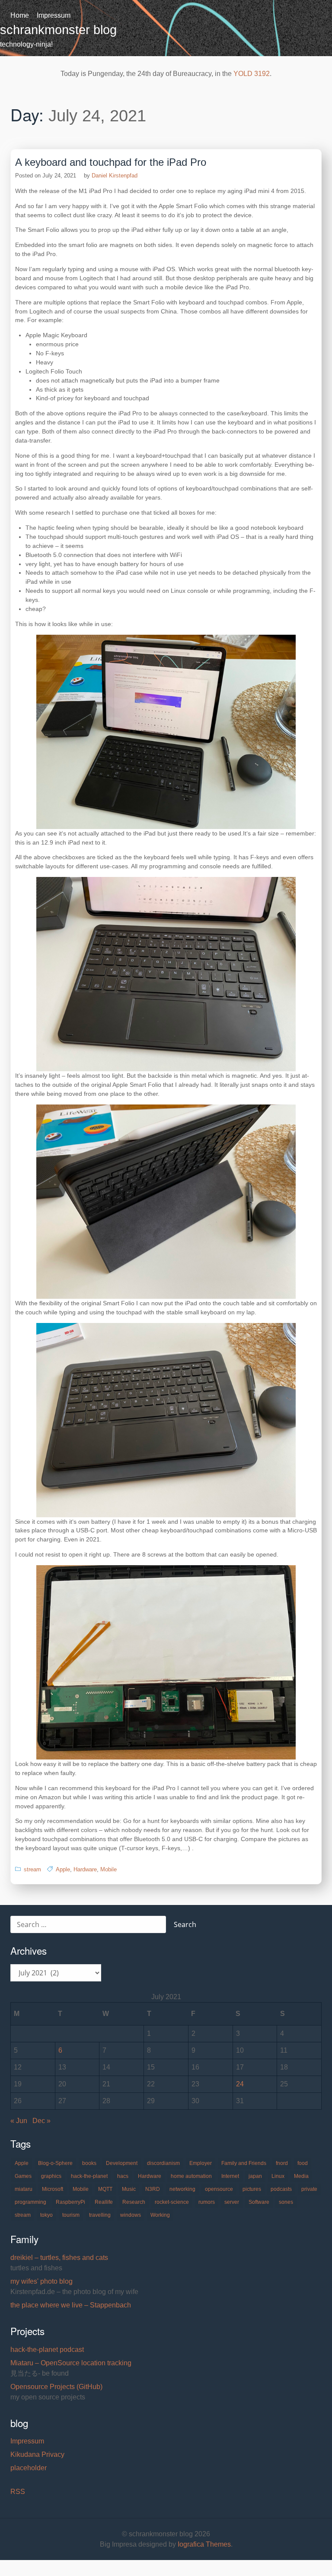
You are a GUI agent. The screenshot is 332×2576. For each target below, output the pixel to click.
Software (259, 2202)
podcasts (281, 2189)
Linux (278, 2176)
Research (134, 2202)
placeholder (29, 2468)
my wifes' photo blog (41, 2281)
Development (122, 2163)
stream (32, 1869)
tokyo (46, 2215)
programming (30, 2202)
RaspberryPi (70, 2202)
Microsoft (53, 2189)
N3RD (153, 2189)
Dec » (41, 2121)
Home (20, 15)
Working (160, 2215)
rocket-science (172, 2202)
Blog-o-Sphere (55, 2163)
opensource (219, 2189)
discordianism (163, 2163)
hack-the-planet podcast (47, 2350)
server (232, 2202)
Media (301, 2176)
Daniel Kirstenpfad (115, 176)
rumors (207, 2202)
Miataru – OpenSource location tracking (71, 2363)
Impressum (54, 15)
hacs (123, 2176)
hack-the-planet (89, 2176)
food (303, 2163)
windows (131, 2215)
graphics (51, 2176)
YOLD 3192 (252, 74)
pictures (252, 2189)
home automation (191, 2176)
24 (240, 2084)
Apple (63, 1869)
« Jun (19, 2121)
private (309, 2189)
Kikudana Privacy (37, 2454)
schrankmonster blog (58, 30)
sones (286, 2202)
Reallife (104, 2202)
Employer (201, 2163)
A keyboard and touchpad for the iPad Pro (111, 162)
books (89, 2163)
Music (129, 2189)
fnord (282, 2163)
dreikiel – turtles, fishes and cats (59, 2258)
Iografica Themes (204, 2544)
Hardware (85, 1869)
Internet (230, 2176)
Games (23, 2176)
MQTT (105, 2189)
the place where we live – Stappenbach (71, 2305)
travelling (100, 2215)
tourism (71, 2215)
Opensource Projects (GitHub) (56, 2387)
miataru (24, 2189)
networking (182, 2189)
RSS (18, 2492)
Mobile (109, 1869)
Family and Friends (244, 2163)
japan (255, 2176)
